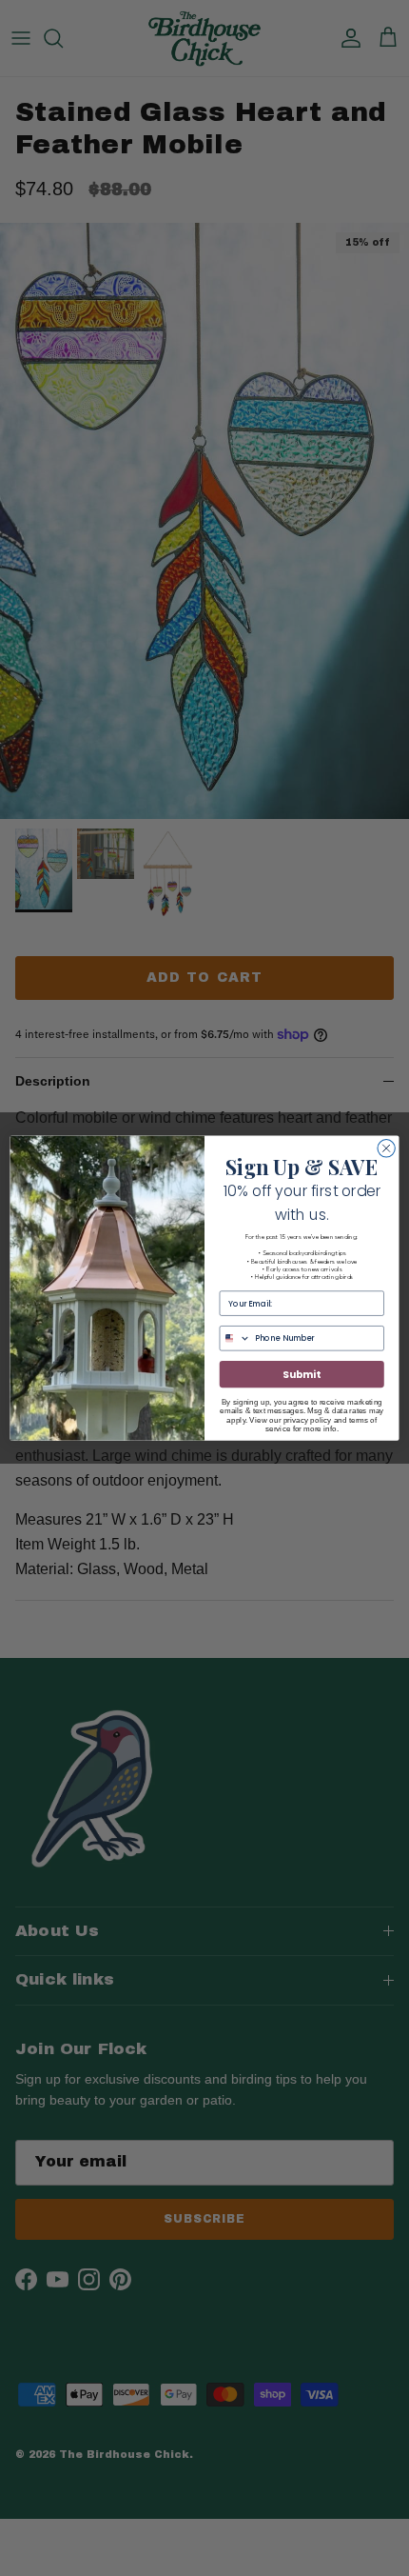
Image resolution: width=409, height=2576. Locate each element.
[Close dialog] (386, 1148)
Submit (302, 1375)
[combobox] (235, 1338)
